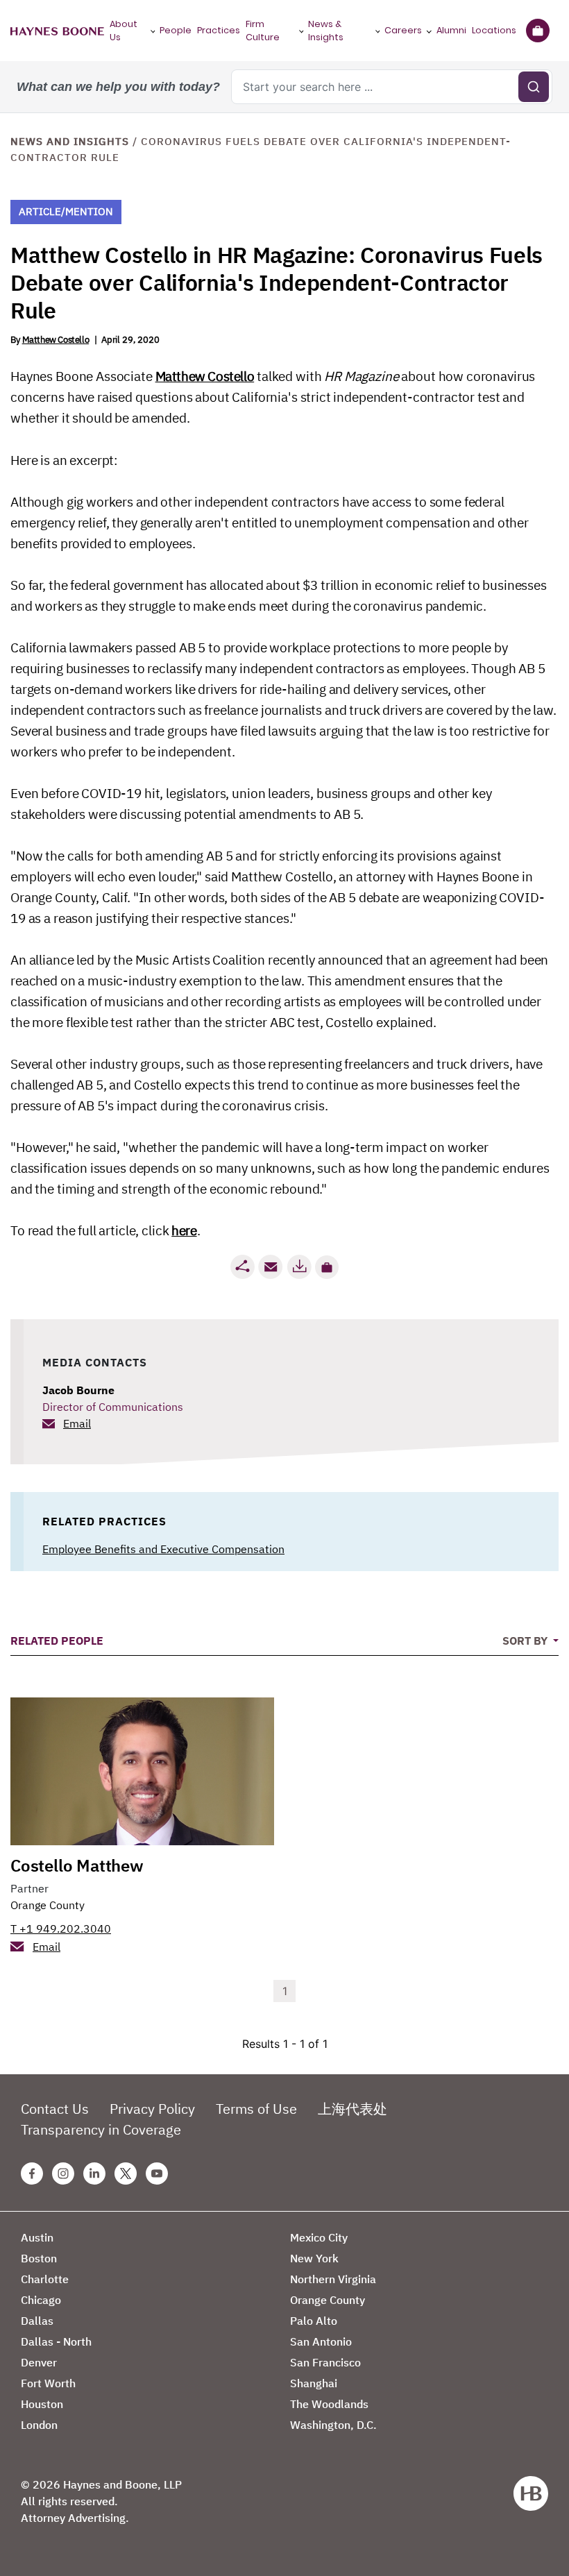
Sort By (526, 1641)
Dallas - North (56, 2341)
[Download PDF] (299, 1267)
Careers (403, 30)
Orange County (48, 1905)
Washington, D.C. (333, 2425)
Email (77, 1423)
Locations (494, 30)
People (176, 30)
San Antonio (321, 2341)
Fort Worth (48, 2383)
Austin (37, 2237)
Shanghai (314, 2383)
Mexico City (319, 2237)
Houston (42, 2404)
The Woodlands (329, 2404)
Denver (39, 2362)
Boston (39, 2258)
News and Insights (70, 141)
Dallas (37, 2321)
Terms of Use (256, 2109)
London (39, 2425)
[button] (327, 1267)
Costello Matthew (77, 1865)
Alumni (451, 30)
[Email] (271, 1267)
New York (314, 2258)
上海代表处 (353, 2109)
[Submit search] (534, 87)
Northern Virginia (333, 2279)
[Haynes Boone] (57, 31)
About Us (124, 31)
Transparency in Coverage (101, 2129)
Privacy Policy (152, 2109)
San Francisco (325, 2362)
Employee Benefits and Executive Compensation (163, 1549)
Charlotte (45, 2279)
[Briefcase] (537, 31)
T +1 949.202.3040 (61, 1929)
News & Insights (326, 31)
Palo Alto (314, 2321)
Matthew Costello (56, 340)
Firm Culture (263, 31)
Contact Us (55, 2109)
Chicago (41, 2300)
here (184, 1230)
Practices (219, 30)
